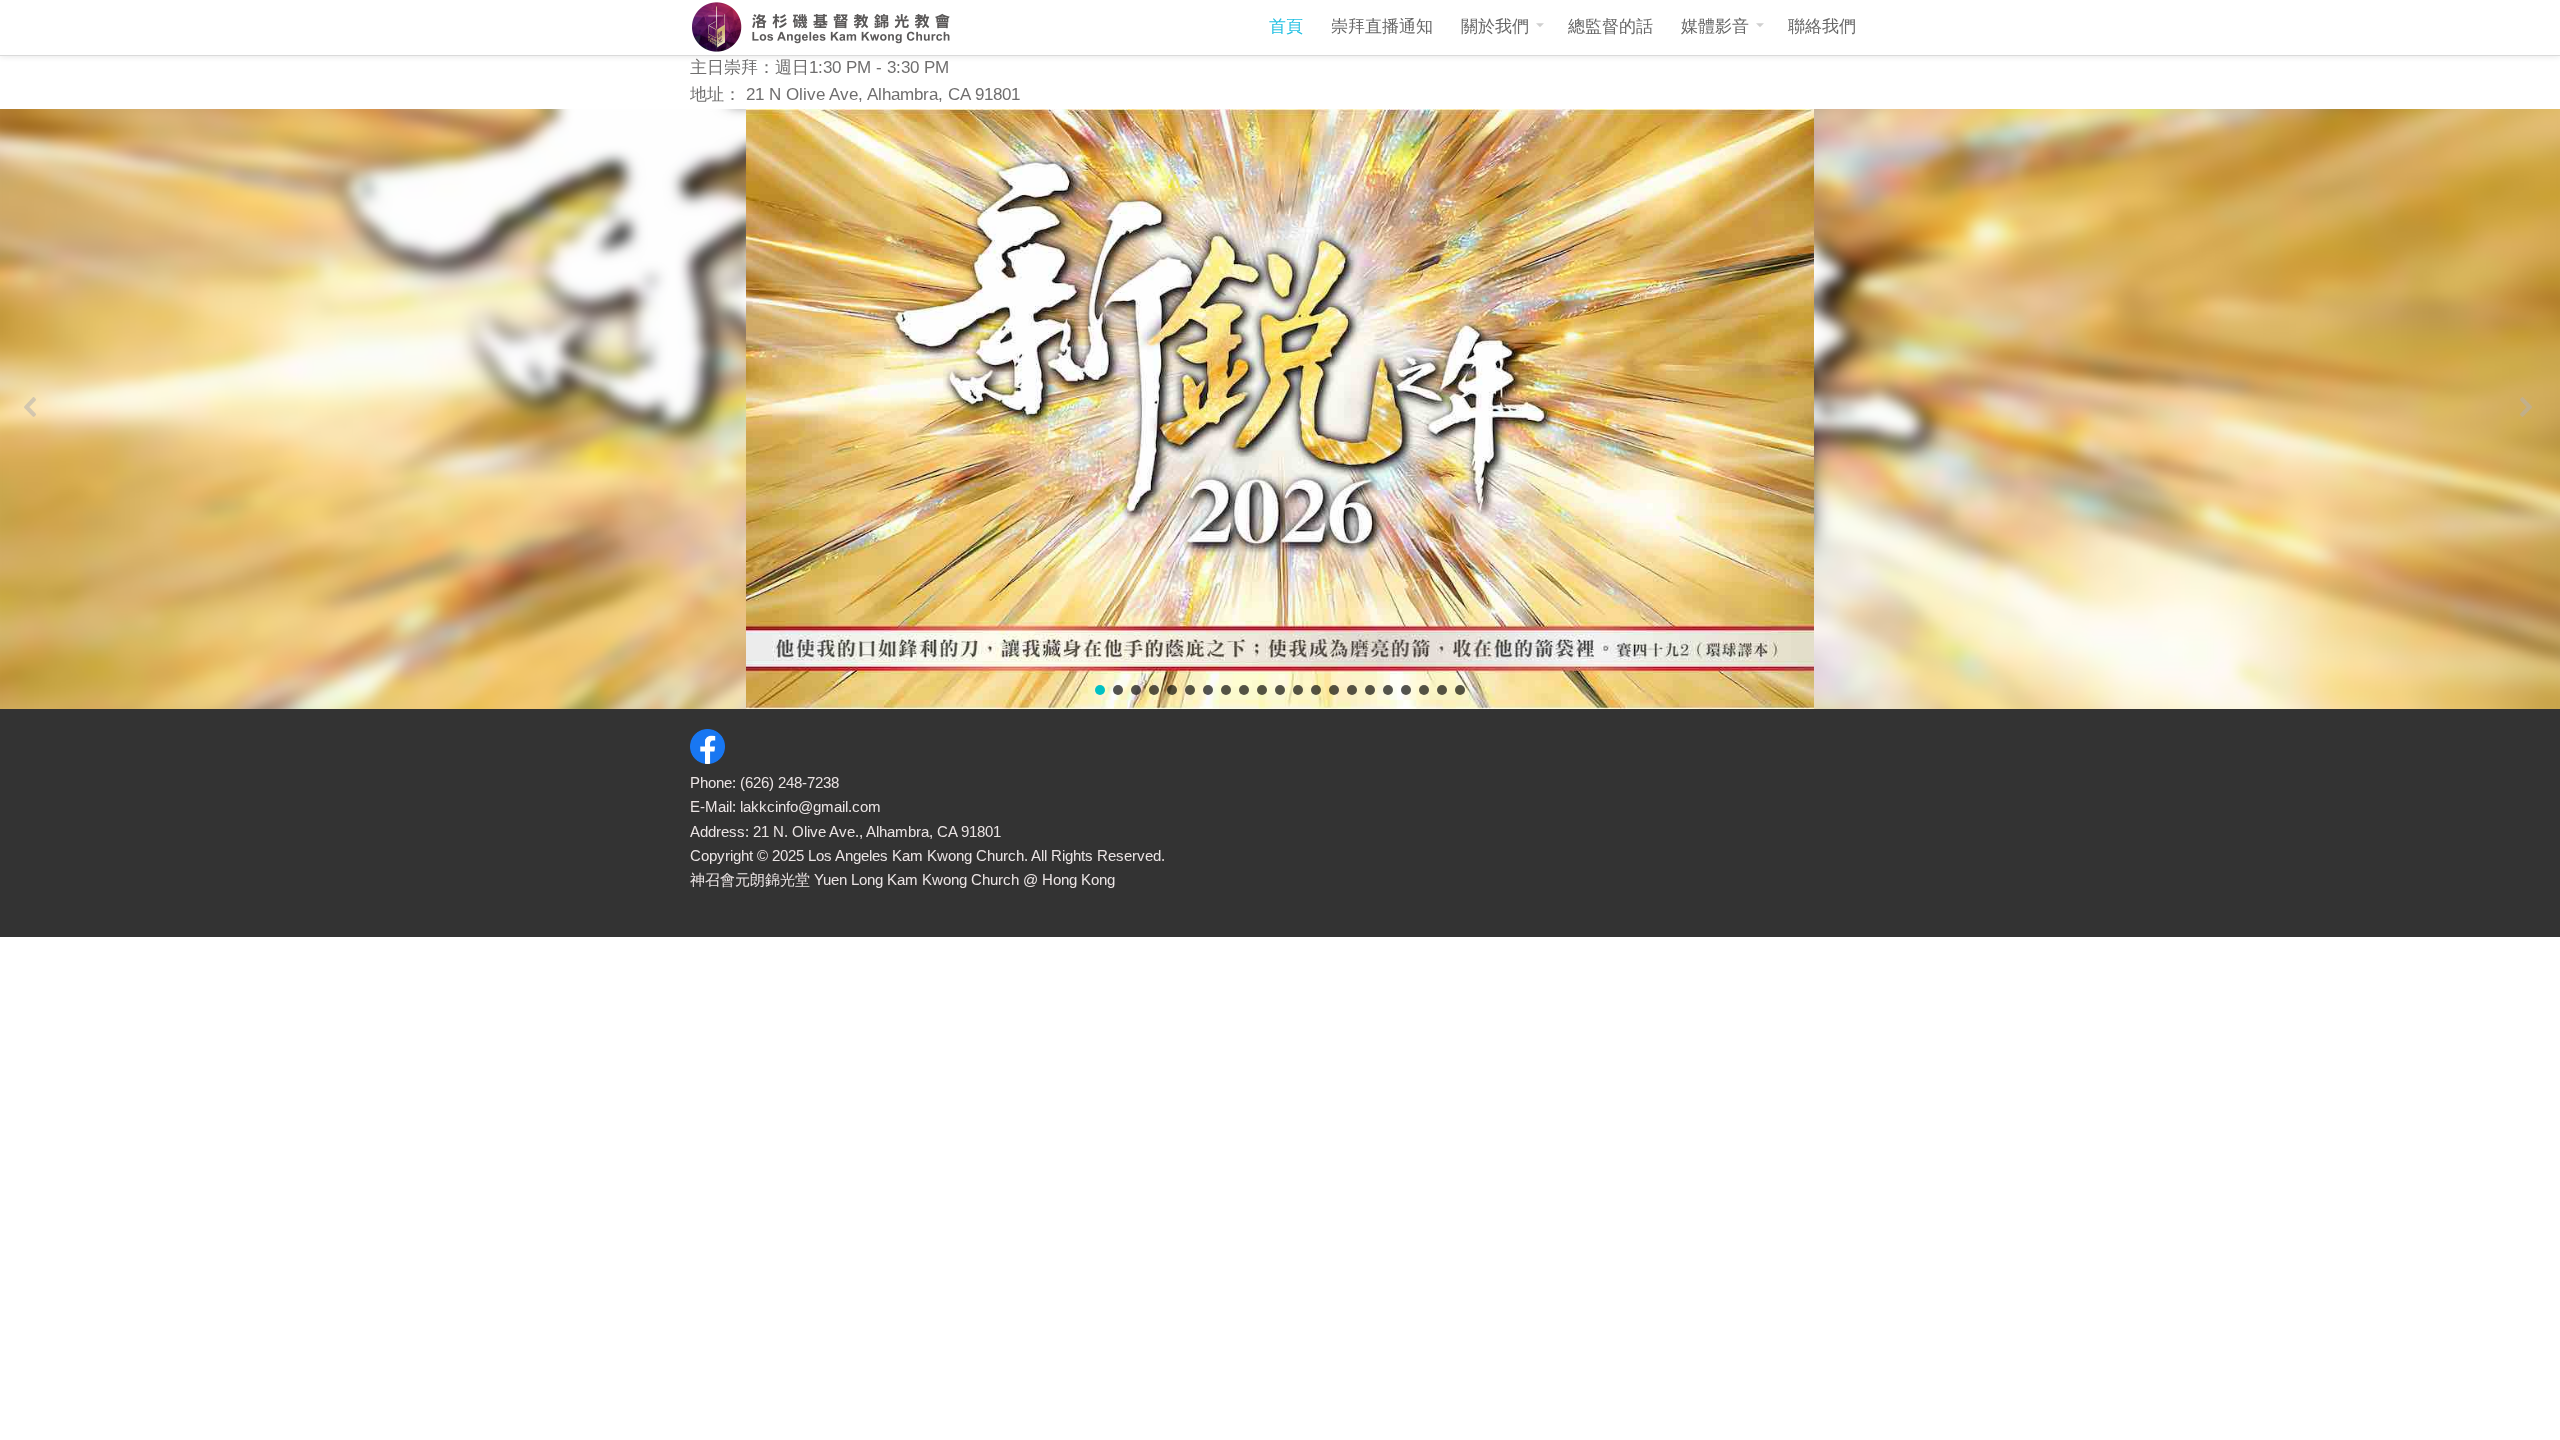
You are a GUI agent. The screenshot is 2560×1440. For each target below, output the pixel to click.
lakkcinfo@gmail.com (810, 806)
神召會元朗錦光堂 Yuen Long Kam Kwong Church (854, 879)
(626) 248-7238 (789, 782)
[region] (1280, 409)
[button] (32, 408)
